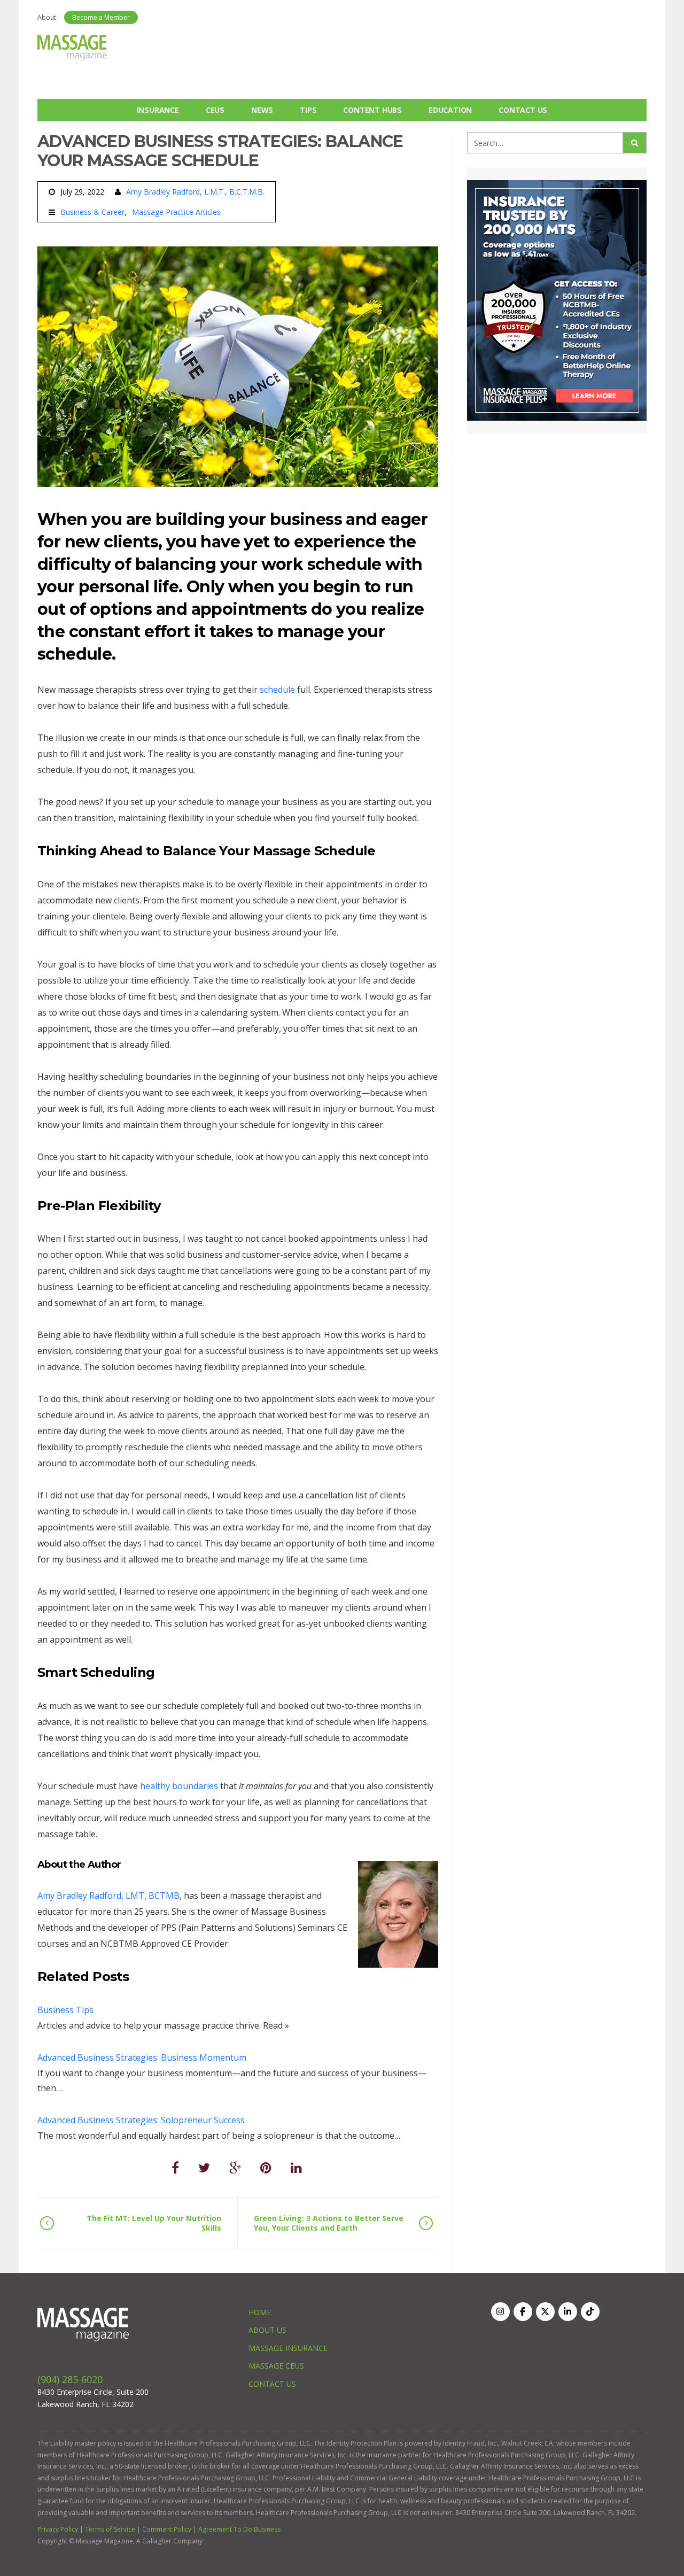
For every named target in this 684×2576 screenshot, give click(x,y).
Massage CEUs (276, 2366)
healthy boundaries (179, 1786)
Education (450, 110)
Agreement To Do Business (239, 2529)
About (47, 17)
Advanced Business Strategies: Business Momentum (142, 2057)
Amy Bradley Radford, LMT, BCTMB (108, 1896)
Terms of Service (110, 2529)
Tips (308, 110)
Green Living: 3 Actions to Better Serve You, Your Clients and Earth (329, 2223)
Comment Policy (167, 2529)
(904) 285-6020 (70, 2379)
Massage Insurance (288, 2348)
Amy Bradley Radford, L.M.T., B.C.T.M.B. (195, 192)
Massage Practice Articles (176, 212)
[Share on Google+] (235, 2167)
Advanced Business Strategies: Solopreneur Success (141, 2120)
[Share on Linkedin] (296, 2167)
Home (260, 2312)
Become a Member (101, 17)
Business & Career (92, 212)
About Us (267, 2330)
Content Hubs (372, 110)
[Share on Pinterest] (266, 2167)
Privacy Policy (58, 2529)
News (262, 110)
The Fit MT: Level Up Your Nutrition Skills (154, 2223)
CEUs (215, 110)
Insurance (158, 110)
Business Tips (65, 2010)
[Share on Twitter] (204, 2167)
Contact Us (523, 110)
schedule (277, 690)
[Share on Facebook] (175, 2167)
